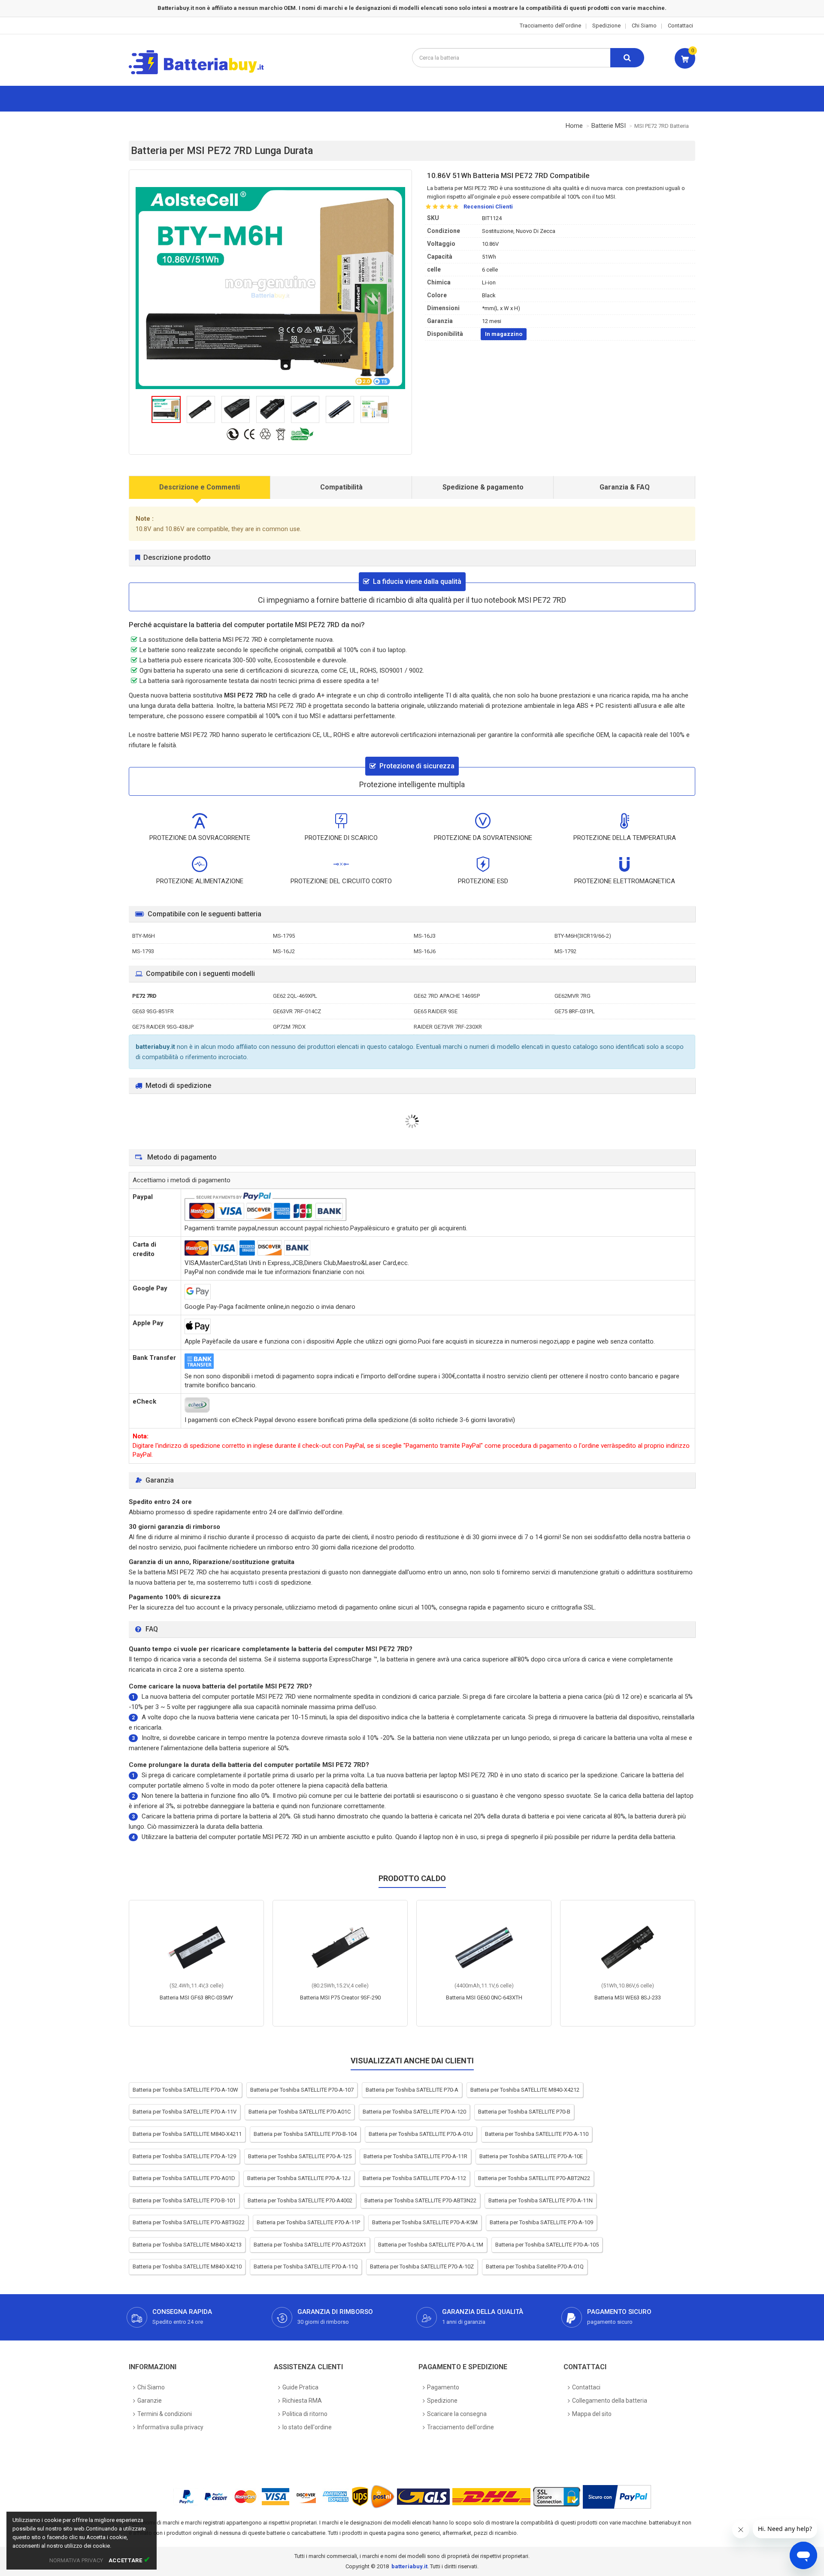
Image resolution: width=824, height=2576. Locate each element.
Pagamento (443, 2387)
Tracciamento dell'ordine (550, 26)
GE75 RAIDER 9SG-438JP (163, 1027)
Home (574, 126)
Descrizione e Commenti (200, 487)
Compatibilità (341, 487)
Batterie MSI (609, 126)
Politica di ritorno (305, 2414)
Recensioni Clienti (488, 207)
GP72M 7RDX (289, 1027)
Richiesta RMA (302, 2401)
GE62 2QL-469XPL (295, 996)
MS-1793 (143, 951)
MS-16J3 (425, 936)
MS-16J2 (284, 951)
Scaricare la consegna (457, 2414)
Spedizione (606, 26)
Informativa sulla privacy (170, 2427)
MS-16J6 (425, 951)
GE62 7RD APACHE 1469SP (447, 996)
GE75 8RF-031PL (575, 1011)
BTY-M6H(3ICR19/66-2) (583, 936)
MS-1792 (565, 951)
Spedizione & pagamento (483, 487)
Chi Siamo (644, 26)
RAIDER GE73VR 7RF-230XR (448, 1027)
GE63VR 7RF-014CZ (297, 1011)
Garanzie (150, 2401)
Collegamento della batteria (610, 2401)
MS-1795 (284, 936)
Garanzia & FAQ (625, 487)
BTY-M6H (144, 936)
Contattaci (680, 26)
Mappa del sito (592, 2414)
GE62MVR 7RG (573, 996)
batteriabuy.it (409, 2566)
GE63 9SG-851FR (153, 1011)
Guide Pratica (300, 2387)
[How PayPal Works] (617, 2497)
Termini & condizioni (165, 2414)
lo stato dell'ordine (307, 2427)
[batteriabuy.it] (203, 73)
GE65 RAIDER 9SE (436, 1011)
